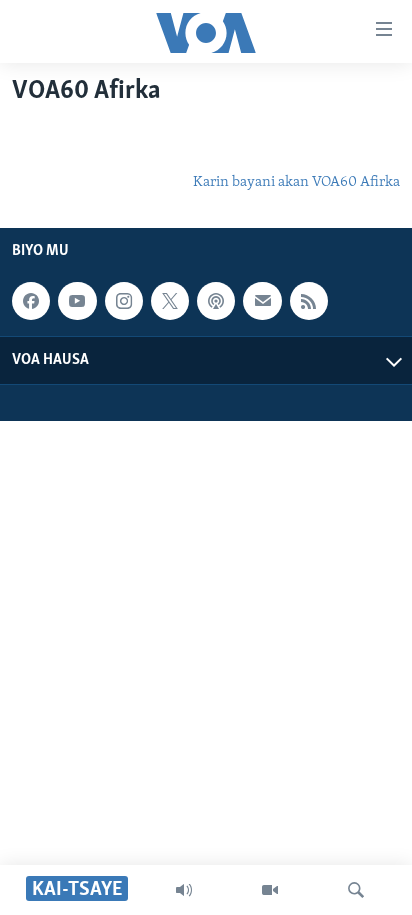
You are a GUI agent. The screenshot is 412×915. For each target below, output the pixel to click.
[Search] (356, 890)
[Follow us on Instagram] (124, 302)
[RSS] (309, 302)
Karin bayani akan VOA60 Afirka (296, 182)
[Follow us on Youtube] (77, 302)
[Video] (270, 890)
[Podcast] (216, 302)
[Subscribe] (262, 302)
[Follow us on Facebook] (31, 302)
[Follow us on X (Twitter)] (170, 302)
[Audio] (184, 890)
